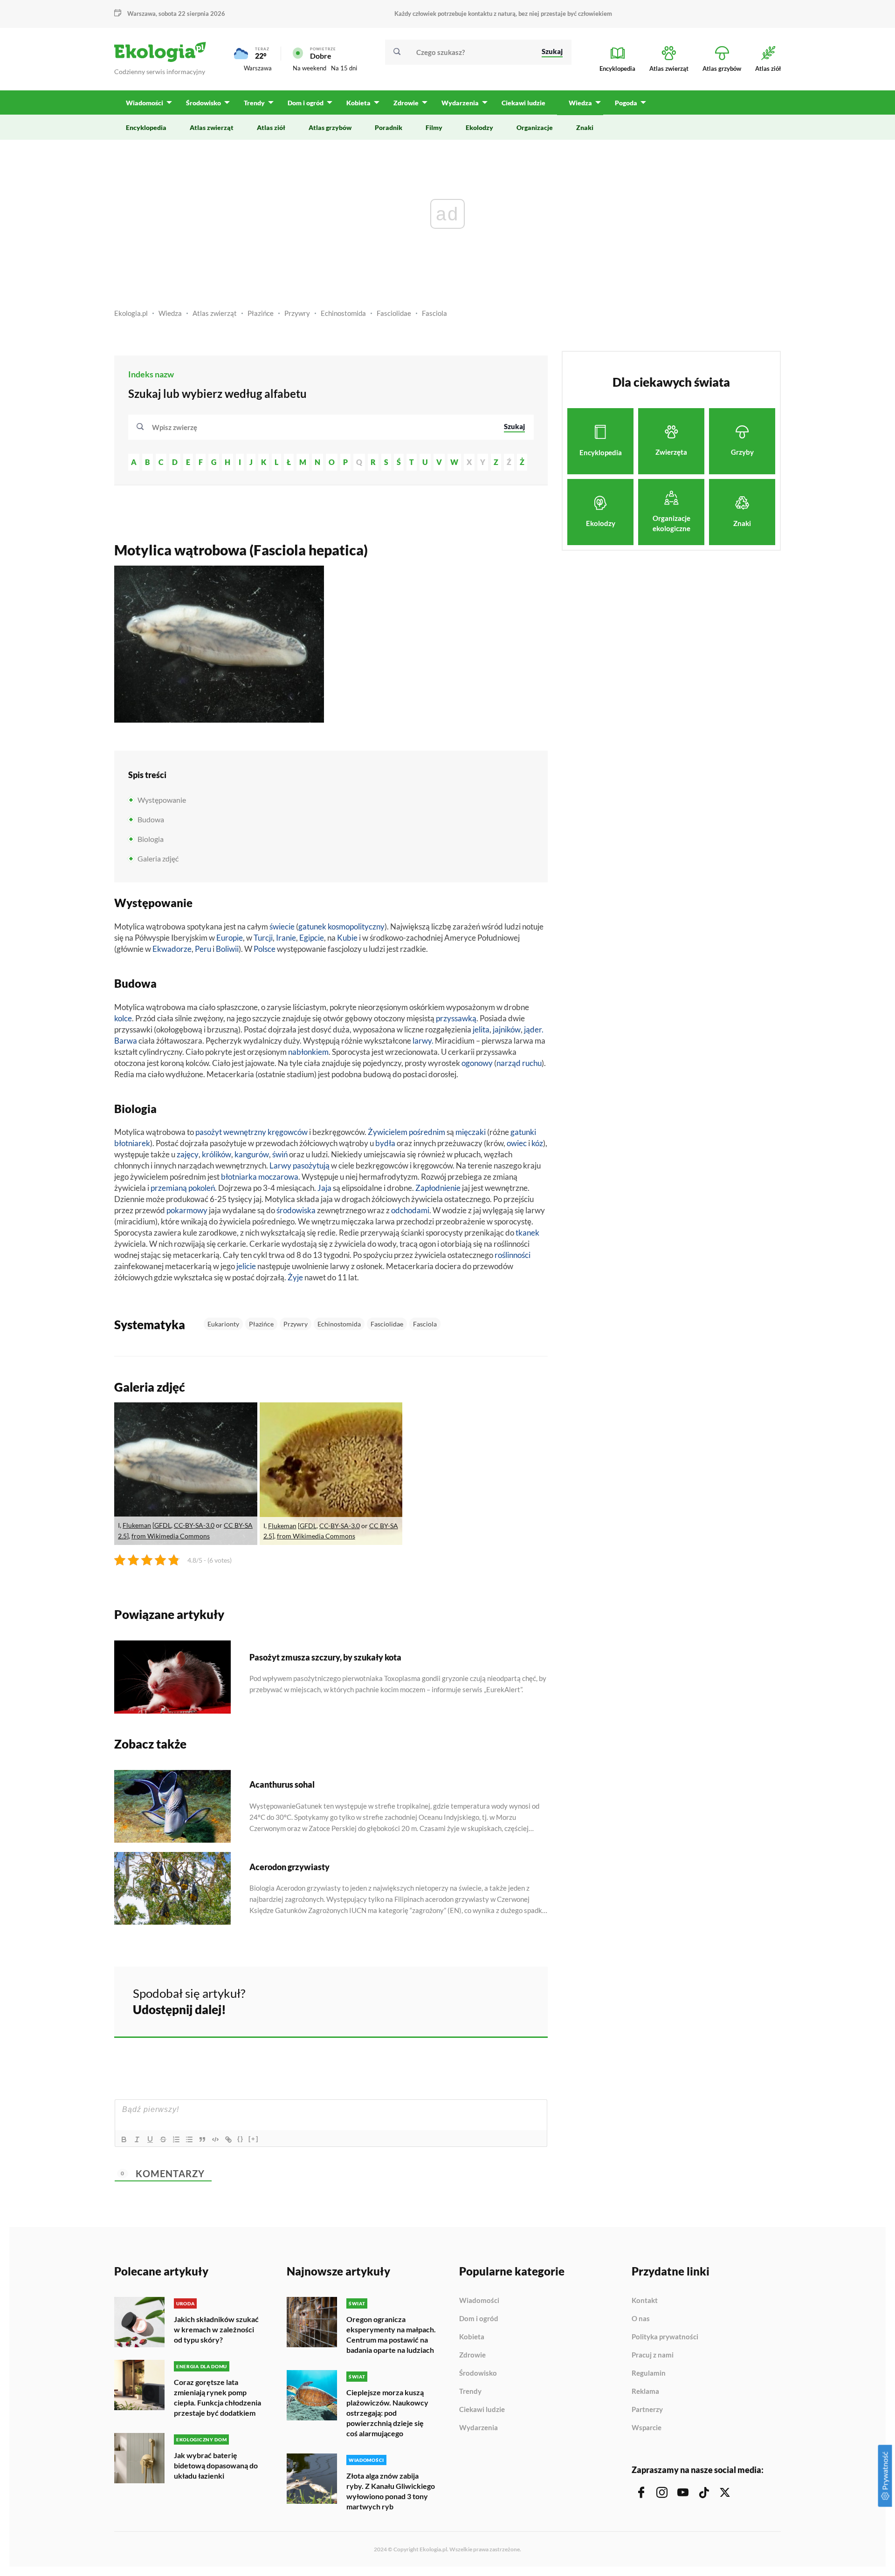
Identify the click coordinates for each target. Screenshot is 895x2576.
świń (280, 1154)
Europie (230, 938)
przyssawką (456, 1018)
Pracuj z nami (653, 2355)
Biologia (151, 839)
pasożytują (311, 1165)
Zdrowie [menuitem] (406, 103)
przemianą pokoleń (183, 1188)
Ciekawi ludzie (482, 2410)
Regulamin (649, 2373)
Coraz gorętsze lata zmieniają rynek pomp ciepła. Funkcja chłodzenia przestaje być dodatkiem (217, 2397)
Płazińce (261, 313)
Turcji (263, 938)
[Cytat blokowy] (202, 2139)
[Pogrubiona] (124, 2139)
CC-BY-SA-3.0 (194, 1525)
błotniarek (132, 1143)
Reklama (645, 2392)
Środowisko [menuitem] (203, 103)
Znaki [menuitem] (585, 127)
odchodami (410, 1210)
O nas (641, 2319)
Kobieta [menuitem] (358, 103)
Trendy (470, 2392)
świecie (282, 926)
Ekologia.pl (131, 313)
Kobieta (472, 2337)
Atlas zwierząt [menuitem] (212, 127)
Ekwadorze (172, 949)
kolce (123, 1018)
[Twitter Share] (493, 2000)
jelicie (246, 1266)
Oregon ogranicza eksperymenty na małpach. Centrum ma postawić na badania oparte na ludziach (391, 2334)
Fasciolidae (394, 313)
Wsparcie (647, 2428)
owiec (517, 1143)
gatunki (523, 1132)
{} (241, 2139)
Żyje (295, 1277)
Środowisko (478, 2373)
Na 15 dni (344, 68)
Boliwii (227, 949)
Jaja (324, 1188)
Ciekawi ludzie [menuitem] (523, 103)
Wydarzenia (478, 2428)
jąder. (534, 1029)
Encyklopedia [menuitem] (146, 127)
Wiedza (170, 313)
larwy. (423, 1041)
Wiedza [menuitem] (580, 103)
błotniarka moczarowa (260, 1177)
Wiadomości (479, 2301)
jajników (507, 1029)
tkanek (527, 1233)
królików (217, 1154)
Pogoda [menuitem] (626, 103)
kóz (537, 1143)
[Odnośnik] (228, 2139)
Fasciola (434, 313)
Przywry (297, 313)
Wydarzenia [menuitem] (460, 103)
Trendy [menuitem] (254, 103)
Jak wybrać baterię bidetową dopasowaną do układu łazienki (216, 2465)
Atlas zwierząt (215, 313)
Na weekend (310, 68)
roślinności (513, 1255)
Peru (203, 949)
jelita (481, 1029)
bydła (385, 1143)
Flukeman (137, 1525)
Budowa (151, 819)
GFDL (163, 1525)
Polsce (265, 949)
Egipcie (312, 938)
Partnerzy (647, 2410)
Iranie (286, 938)
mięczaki (471, 1132)
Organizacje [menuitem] (535, 127)
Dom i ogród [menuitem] (306, 103)
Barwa (126, 1041)
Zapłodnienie (438, 1188)
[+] (254, 2139)
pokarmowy (187, 1210)
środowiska (296, 1210)
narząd (509, 1063)
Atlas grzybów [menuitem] (330, 127)
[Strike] (163, 2139)
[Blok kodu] (215, 2139)
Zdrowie (472, 2355)
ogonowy (477, 1063)
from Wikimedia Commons (171, 1536)
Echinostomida (343, 313)
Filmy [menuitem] (434, 127)
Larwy (280, 1165)
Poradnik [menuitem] (389, 127)
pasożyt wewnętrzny (231, 1132)
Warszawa (258, 68)
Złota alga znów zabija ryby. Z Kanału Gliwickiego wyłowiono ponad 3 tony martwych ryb (391, 2491)
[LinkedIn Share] (517, 2000)
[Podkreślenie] (150, 2139)
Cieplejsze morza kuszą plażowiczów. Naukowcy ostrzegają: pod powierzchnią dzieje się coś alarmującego (387, 2413)
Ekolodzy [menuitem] (479, 127)
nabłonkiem (308, 1052)
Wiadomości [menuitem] (145, 103)
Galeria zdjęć (158, 858)
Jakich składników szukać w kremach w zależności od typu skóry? (216, 2329)
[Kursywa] (137, 2139)
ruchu (532, 1063)
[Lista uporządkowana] (176, 2139)
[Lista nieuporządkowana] (189, 2139)
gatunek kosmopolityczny (341, 926)
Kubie (347, 938)
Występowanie (162, 800)
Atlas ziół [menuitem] (271, 127)
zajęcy (188, 1154)
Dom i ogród (479, 2319)
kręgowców (288, 1132)
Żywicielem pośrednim (406, 1132)
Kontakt (645, 2301)
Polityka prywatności (665, 2337)
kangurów (252, 1154)
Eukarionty (223, 1324)
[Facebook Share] (468, 2000)
